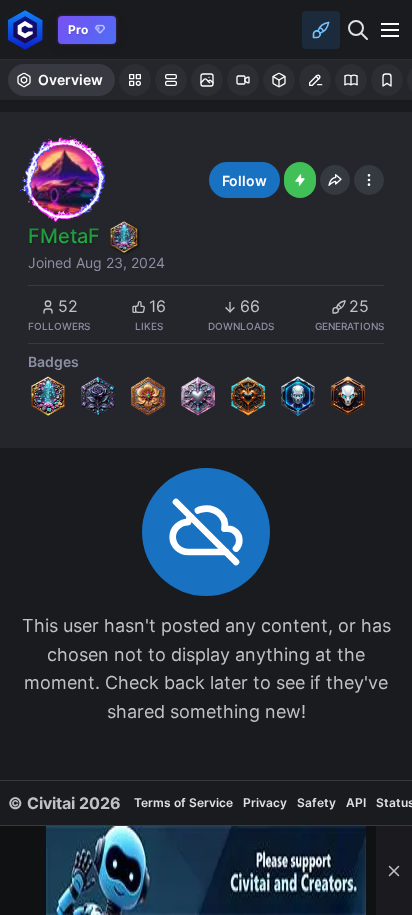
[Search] (358, 30)
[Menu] (390, 30)
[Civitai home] (25, 29)
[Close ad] (394, 870)
